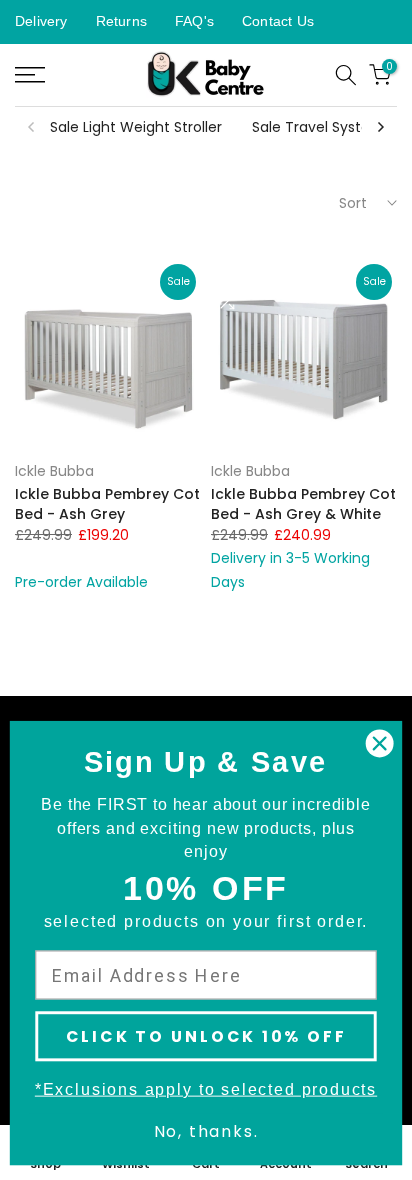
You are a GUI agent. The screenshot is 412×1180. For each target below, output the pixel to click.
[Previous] (32, 127)
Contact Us (278, 21)
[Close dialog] (379, 743)
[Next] (380, 127)
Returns (121, 21)
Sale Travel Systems (322, 127)
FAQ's (194, 21)
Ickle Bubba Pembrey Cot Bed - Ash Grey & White (303, 504)
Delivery (41, 21)
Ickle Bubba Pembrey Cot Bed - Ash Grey (107, 504)
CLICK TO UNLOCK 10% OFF (206, 1036)
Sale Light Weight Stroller (136, 127)
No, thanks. (206, 1131)
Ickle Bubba (54, 471)
